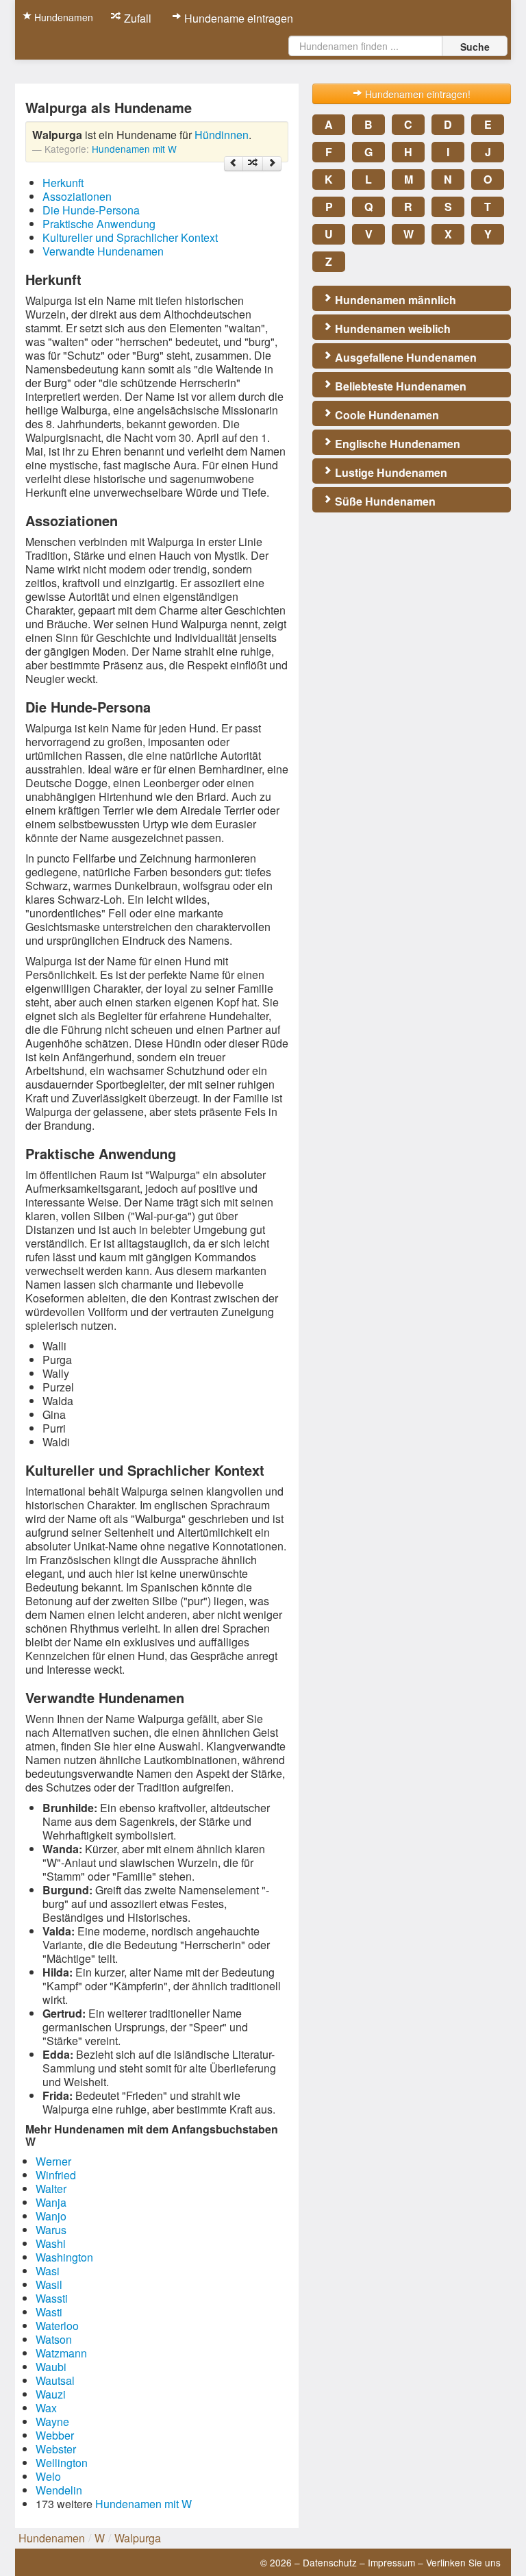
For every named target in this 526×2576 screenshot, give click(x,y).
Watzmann (61, 2353)
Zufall (136, 18)
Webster (56, 2449)
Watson (54, 2339)
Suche (475, 47)
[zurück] (234, 164)
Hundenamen (62, 17)
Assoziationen (77, 196)
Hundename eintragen (237, 18)
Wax (46, 2408)
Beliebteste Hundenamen (399, 386)
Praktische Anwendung (99, 224)
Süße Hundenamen (384, 501)
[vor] (272, 164)
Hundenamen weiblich (391, 329)
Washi (51, 2243)
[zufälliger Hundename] (253, 164)
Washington (64, 2257)
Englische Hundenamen (396, 444)
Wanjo (51, 2216)
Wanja (51, 2202)
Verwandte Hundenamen (103, 251)
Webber (55, 2435)
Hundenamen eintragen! (416, 94)
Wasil (49, 2284)
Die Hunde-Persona (91, 210)
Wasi (48, 2271)
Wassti (52, 2298)
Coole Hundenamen (386, 415)
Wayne (52, 2422)
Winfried (56, 2175)
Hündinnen (222, 135)
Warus (51, 2230)
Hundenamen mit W (134, 149)
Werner (53, 2161)
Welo (48, 2476)
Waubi (51, 2367)
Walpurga (138, 2538)
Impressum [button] (391, 2562)
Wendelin (59, 2490)
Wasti (49, 2312)
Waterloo (57, 2326)
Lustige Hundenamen (390, 472)
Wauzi (51, 2394)
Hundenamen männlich (394, 300)
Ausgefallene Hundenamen (404, 357)
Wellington (62, 2463)
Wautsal (55, 2380)
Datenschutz (330, 2562)
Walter (51, 2189)
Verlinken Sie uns (463, 2562)
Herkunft (63, 183)
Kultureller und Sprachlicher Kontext (130, 237)
